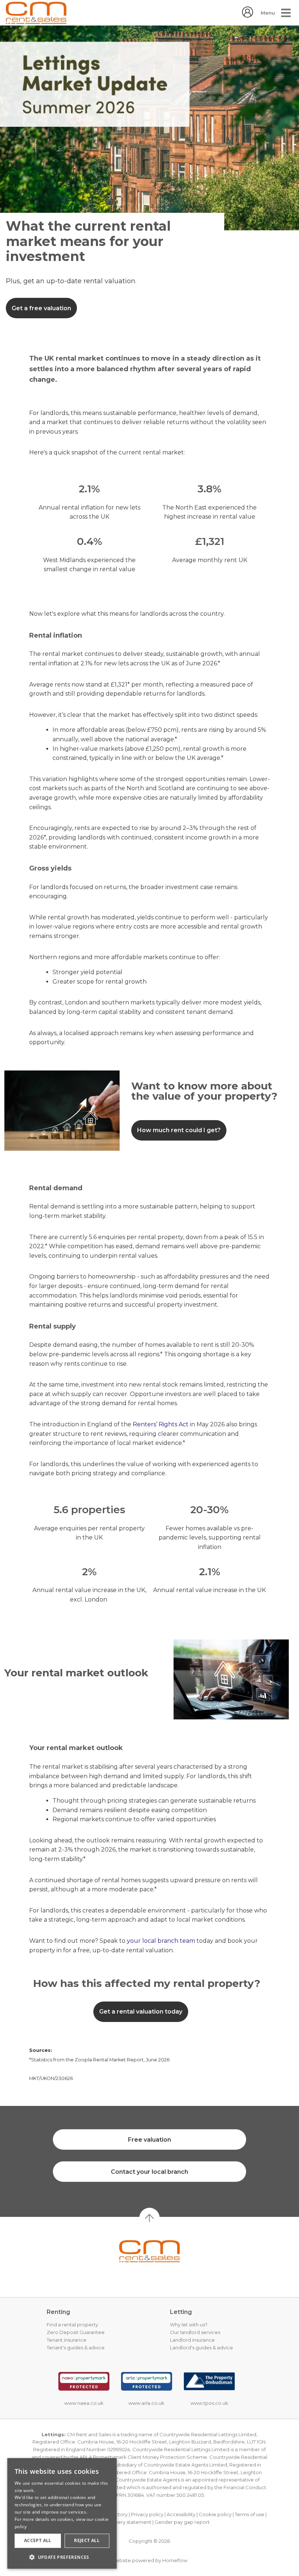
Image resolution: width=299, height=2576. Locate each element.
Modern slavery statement (120, 2522)
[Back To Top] (149, 2218)
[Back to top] (149, 2251)
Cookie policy (215, 2514)
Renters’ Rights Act (161, 1424)
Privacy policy (147, 2514)
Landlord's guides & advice (201, 2348)
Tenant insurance (67, 2340)
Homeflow (175, 2560)
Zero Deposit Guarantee (76, 2332)
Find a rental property (72, 2325)
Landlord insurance (192, 2340)
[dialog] (62, 2513)
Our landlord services (195, 2332)
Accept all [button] (38, 2540)
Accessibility (181, 2514)
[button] (62, 2557)
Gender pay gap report (182, 2522)
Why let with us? (189, 2325)
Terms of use (250, 2514)
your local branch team (161, 1941)
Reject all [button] (87, 2540)
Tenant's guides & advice (76, 2348)
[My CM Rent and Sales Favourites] (248, 16)
